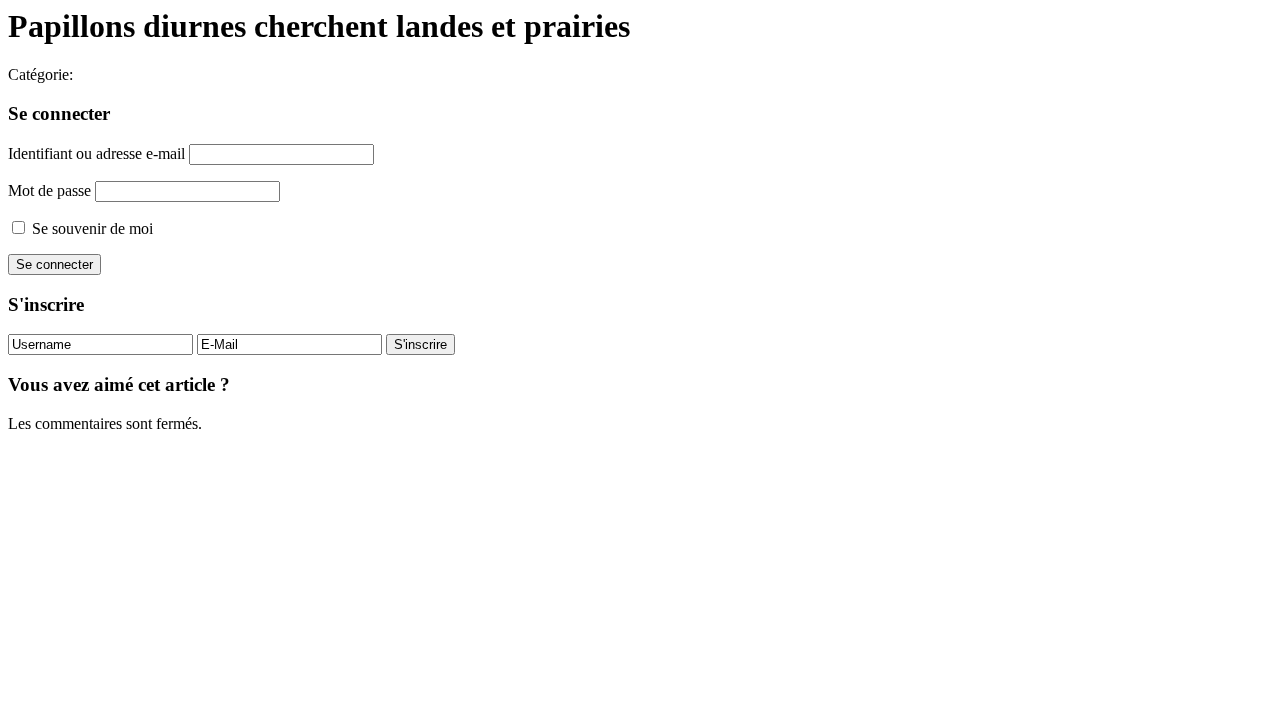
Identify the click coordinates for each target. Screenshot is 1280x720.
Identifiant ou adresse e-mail (96, 153)
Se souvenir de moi (90, 228)
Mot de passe (49, 190)
